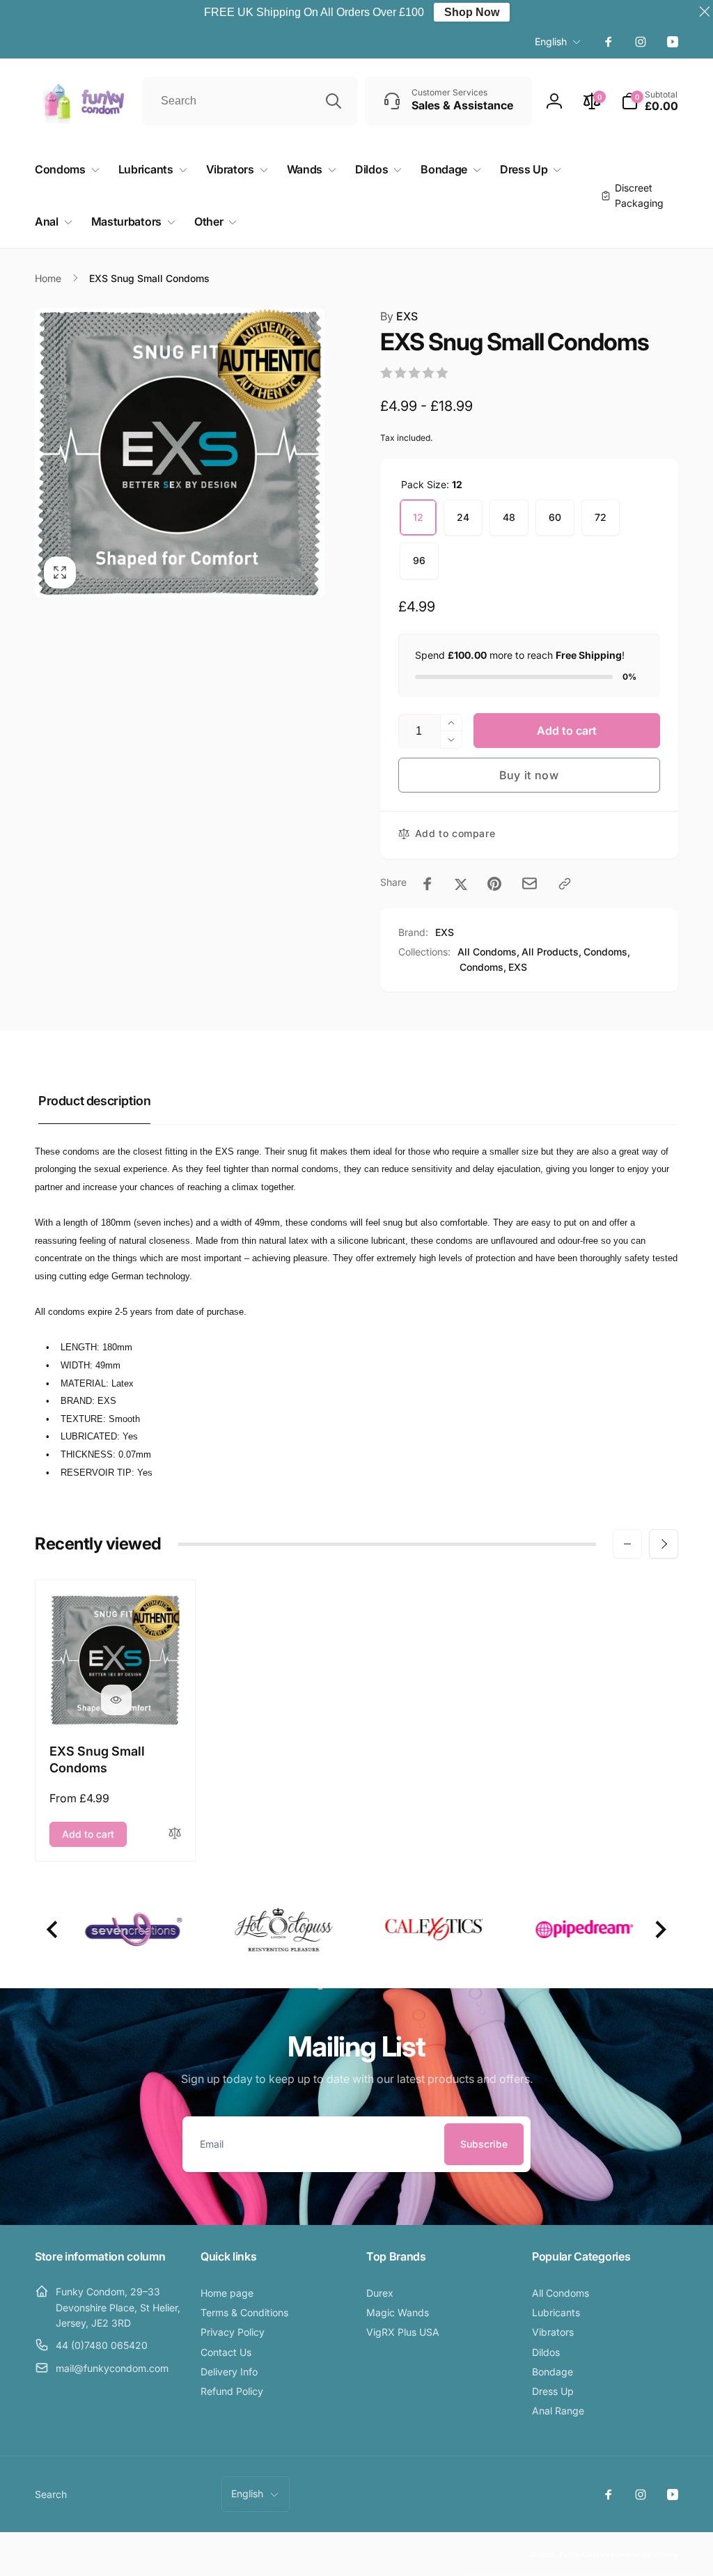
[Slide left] (627, 1544)
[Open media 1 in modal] (180, 453)
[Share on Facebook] (428, 884)
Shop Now (472, 12)
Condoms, (607, 952)
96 (419, 560)
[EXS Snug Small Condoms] (116, 1700)
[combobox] (250, 101)
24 (463, 517)
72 (601, 517)
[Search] (334, 101)
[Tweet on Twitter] (461, 884)
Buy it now (529, 775)
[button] (650, 101)
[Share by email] (530, 883)
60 (555, 517)
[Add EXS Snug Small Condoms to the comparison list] (175, 1834)
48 (509, 517)
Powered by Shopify (645, 2554)
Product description (94, 1101)
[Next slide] (660, 1929)
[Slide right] (664, 1544)
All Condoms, (488, 952)
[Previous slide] (53, 1929)
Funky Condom (584, 2554)
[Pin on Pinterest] (494, 884)
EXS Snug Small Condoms (97, 1759)
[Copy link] (565, 884)
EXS (399, 316)
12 (418, 517)
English (551, 41)
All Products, (551, 952)
